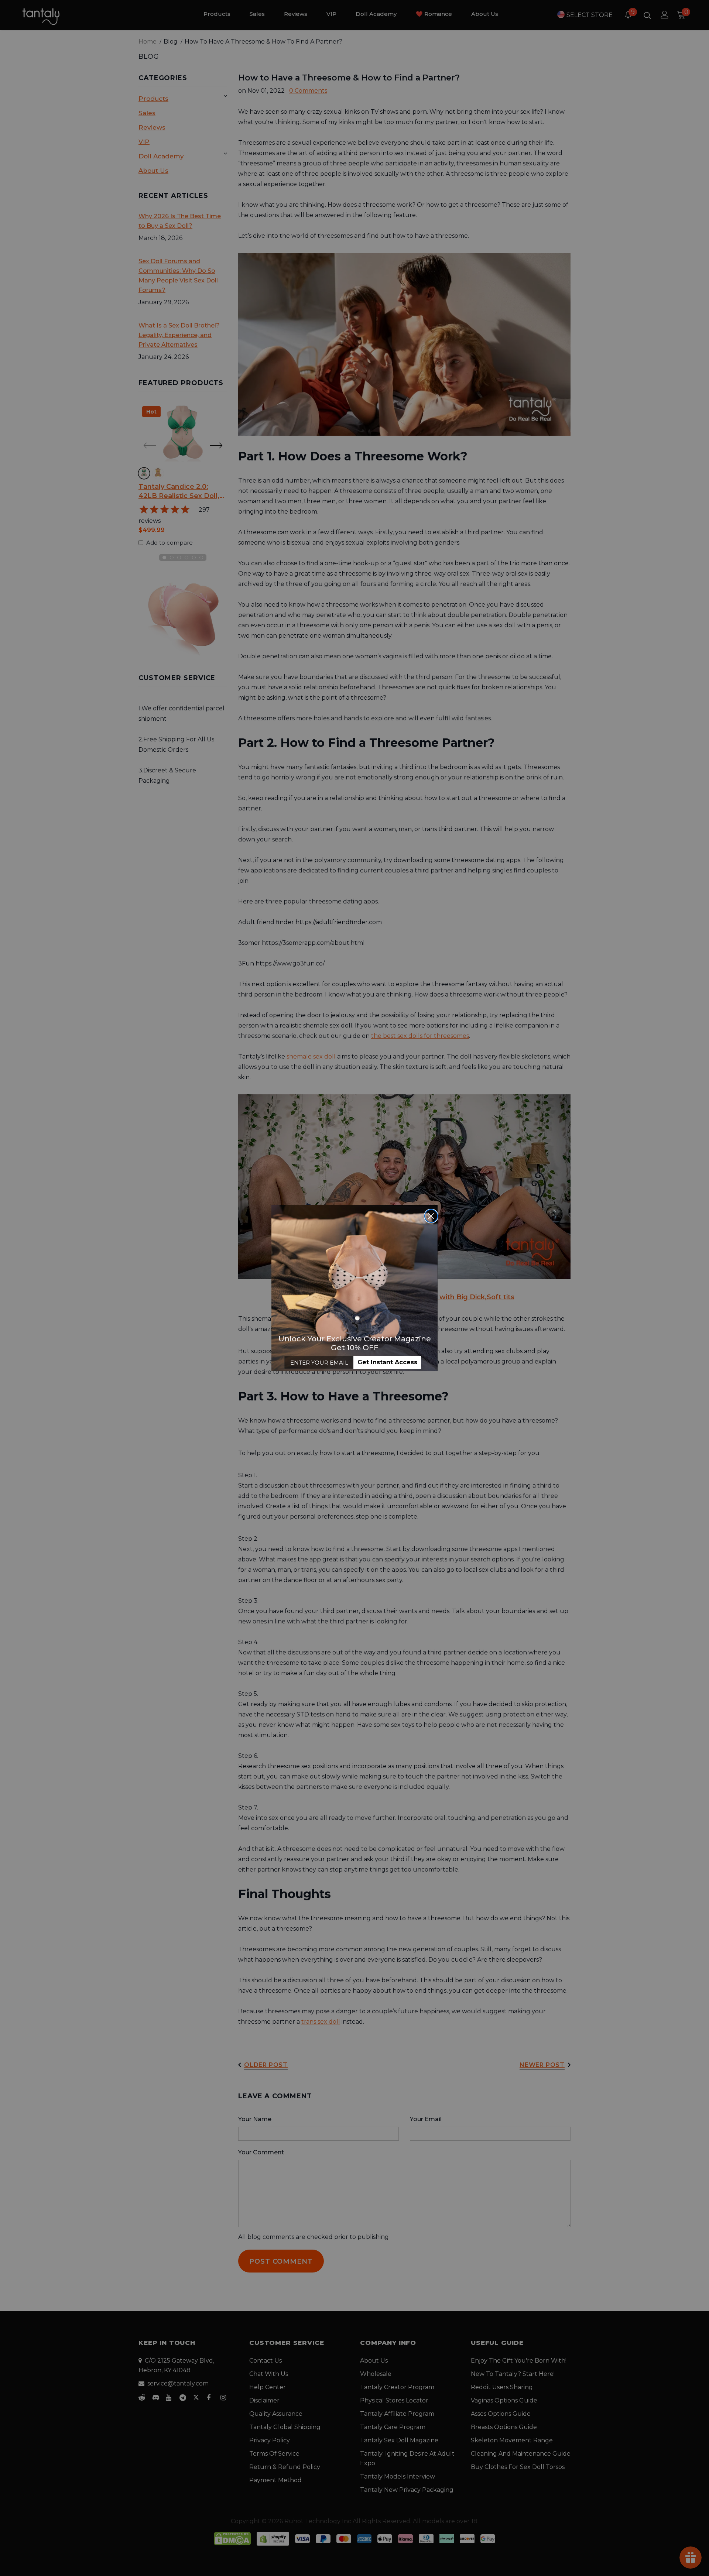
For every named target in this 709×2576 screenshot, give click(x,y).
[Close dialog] (431, 1216)
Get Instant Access (387, 1362)
